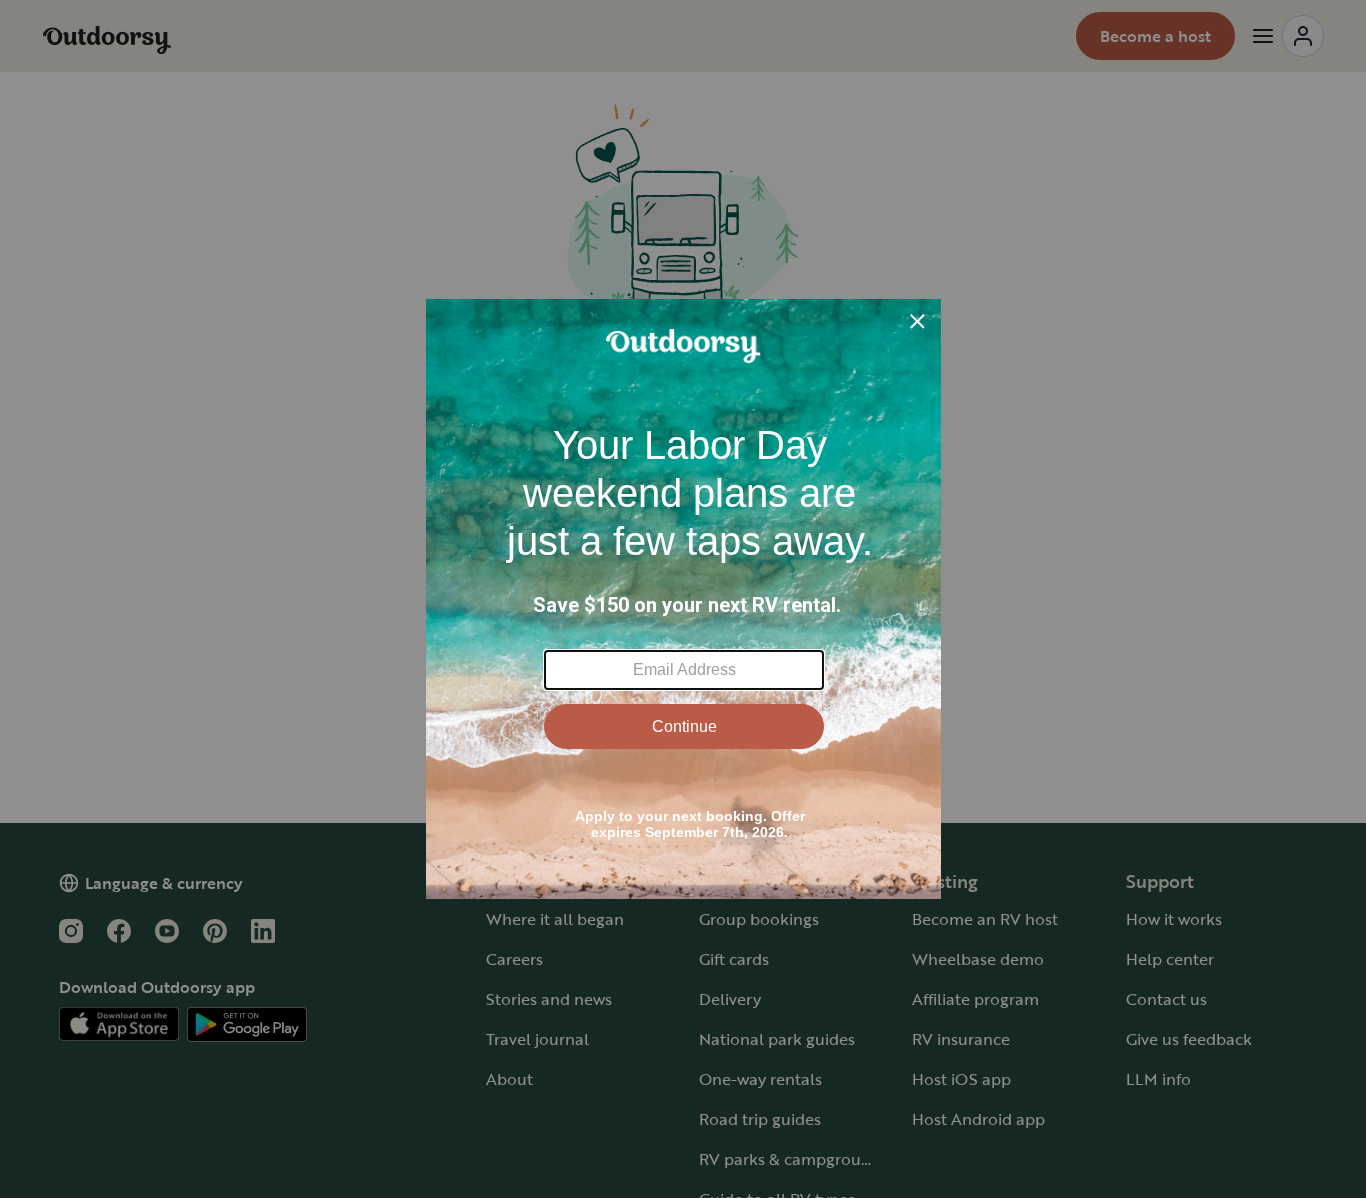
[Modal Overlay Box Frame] (683, 599)
